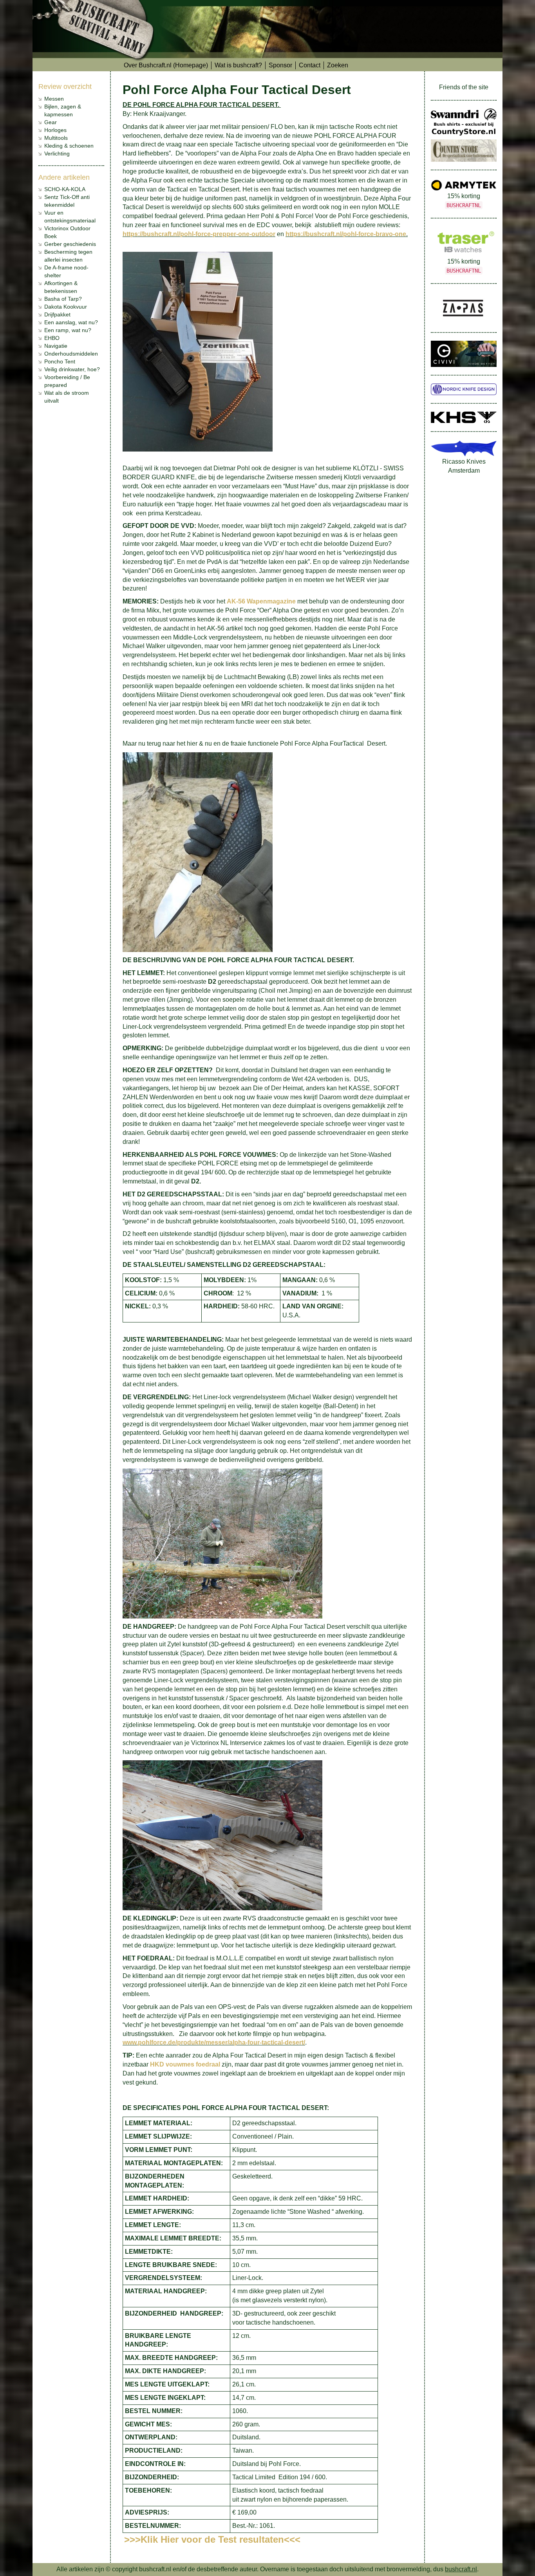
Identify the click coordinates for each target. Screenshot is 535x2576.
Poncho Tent (60, 361)
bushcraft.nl (461, 2569)
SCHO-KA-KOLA (65, 189)
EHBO (52, 338)
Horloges (55, 130)
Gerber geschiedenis (70, 244)
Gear (51, 122)
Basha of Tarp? (63, 299)
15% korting (464, 201)
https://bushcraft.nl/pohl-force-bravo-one (346, 234)
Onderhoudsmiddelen (71, 354)
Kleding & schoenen (69, 146)
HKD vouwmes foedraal (185, 2064)
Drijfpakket (57, 314)
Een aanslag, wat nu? (71, 322)
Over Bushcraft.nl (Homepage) (166, 65)
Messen (54, 99)
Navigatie (56, 346)
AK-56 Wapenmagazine (261, 601)
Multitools (56, 138)
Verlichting (57, 154)
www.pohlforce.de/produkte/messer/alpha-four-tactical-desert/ (214, 2042)
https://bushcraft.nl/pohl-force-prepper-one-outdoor (199, 234)
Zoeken (338, 65)
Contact (310, 65)
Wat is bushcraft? (238, 65)
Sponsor (280, 65)
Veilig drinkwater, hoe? (72, 369)
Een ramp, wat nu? (68, 330)
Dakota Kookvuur (66, 307)
